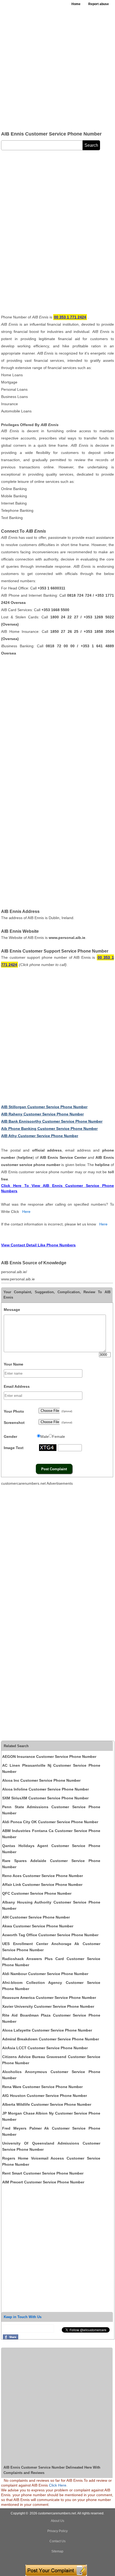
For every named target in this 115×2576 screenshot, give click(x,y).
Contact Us (57, 2541)
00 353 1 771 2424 (70, 317)
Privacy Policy (57, 2531)
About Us (57, 2521)
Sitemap (57, 2551)
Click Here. (58, 2485)
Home (76, 4)
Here (26, 1212)
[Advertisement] (57, 68)
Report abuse (99, 4)
